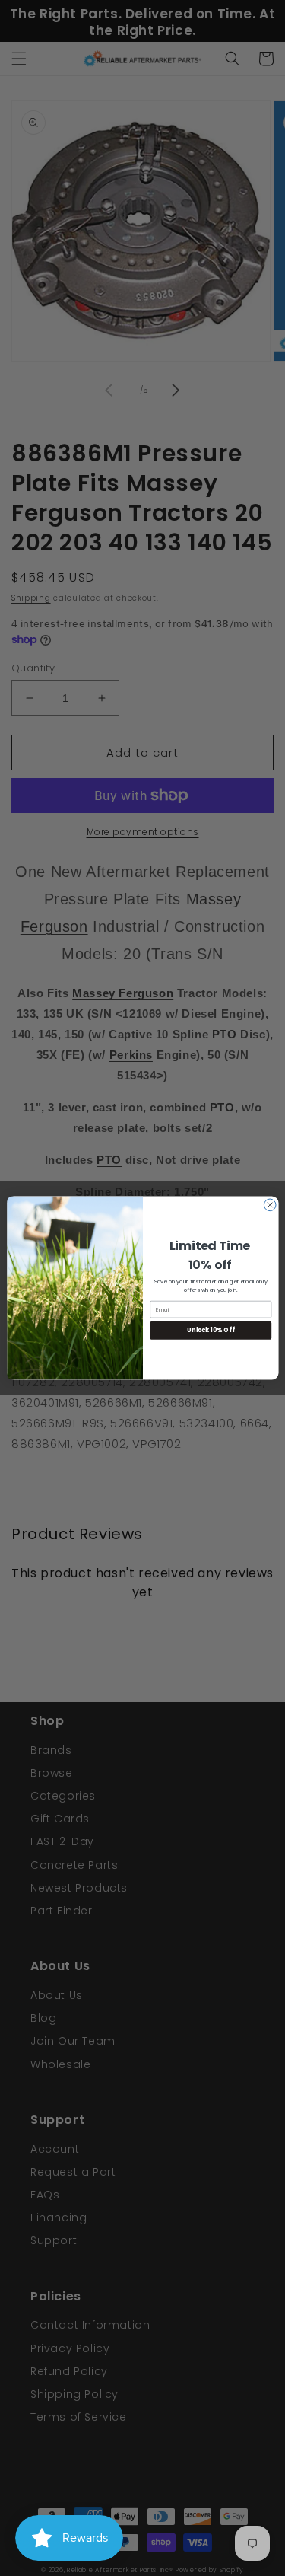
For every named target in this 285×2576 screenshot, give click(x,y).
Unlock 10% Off (211, 1330)
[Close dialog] (270, 1205)
